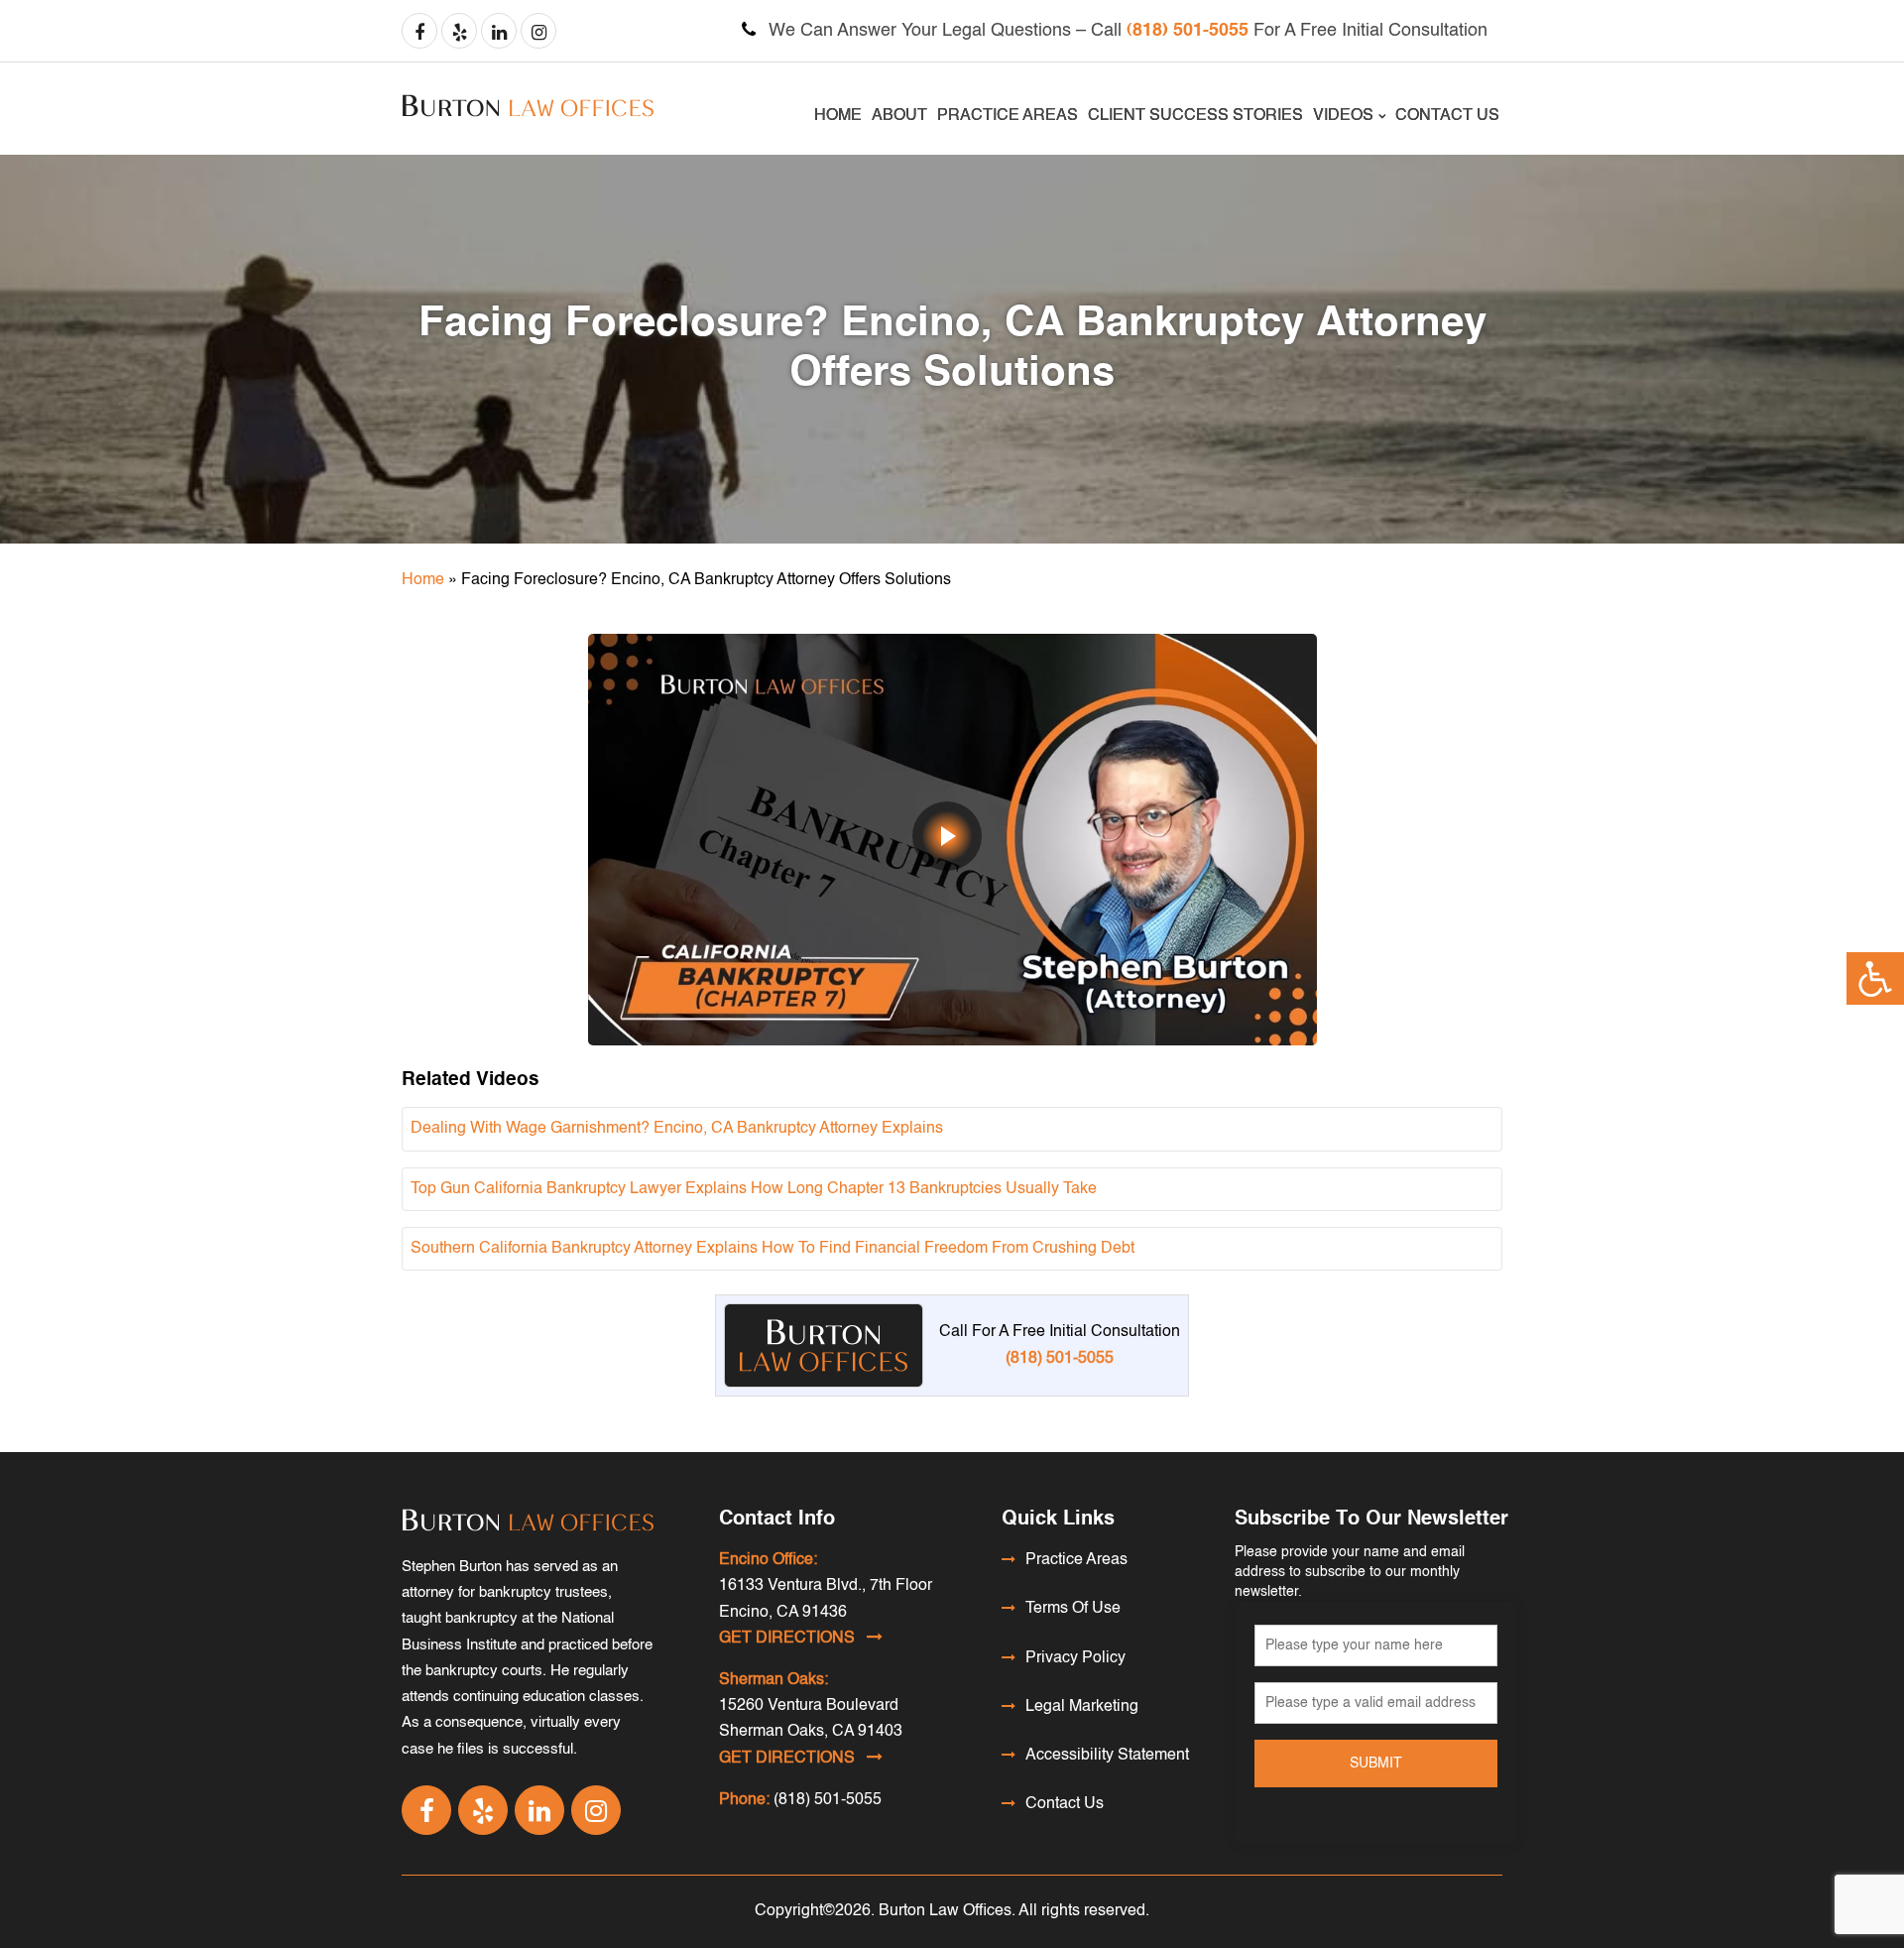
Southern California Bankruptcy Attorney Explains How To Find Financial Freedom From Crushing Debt (773, 1249)
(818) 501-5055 (1188, 31)
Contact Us (1447, 116)
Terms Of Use (1073, 1609)
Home (838, 116)
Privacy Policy (1075, 1658)
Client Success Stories (1195, 116)
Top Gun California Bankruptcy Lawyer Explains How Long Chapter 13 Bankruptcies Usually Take (754, 1189)
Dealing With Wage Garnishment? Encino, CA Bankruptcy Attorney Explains (677, 1129)
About (899, 116)
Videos (1343, 116)
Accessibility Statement (1107, 1756)
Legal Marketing (1082, 1707)
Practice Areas (1008, 116)
